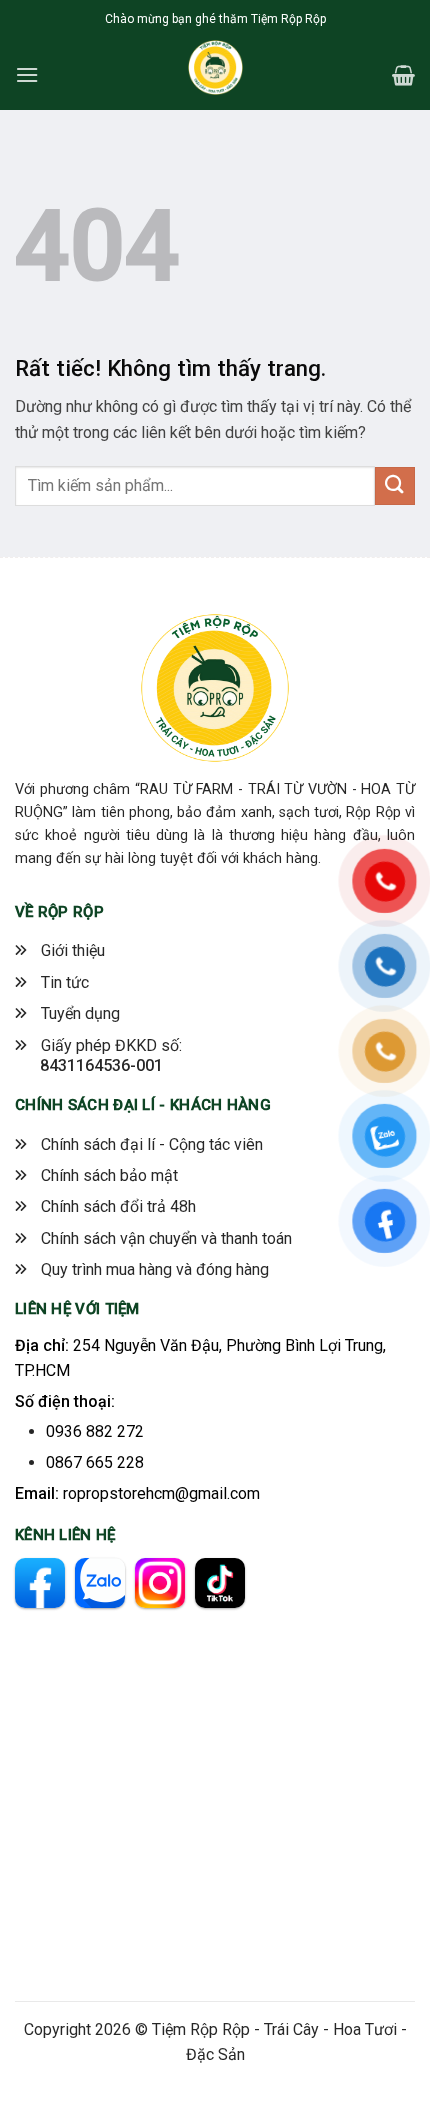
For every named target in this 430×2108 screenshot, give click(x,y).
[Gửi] (395, 486)
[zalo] (100, 1583)
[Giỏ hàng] (403, 75)
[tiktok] (220, 1583)
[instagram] (160, 1583)
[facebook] (40, 1583)
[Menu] (27, 74)
